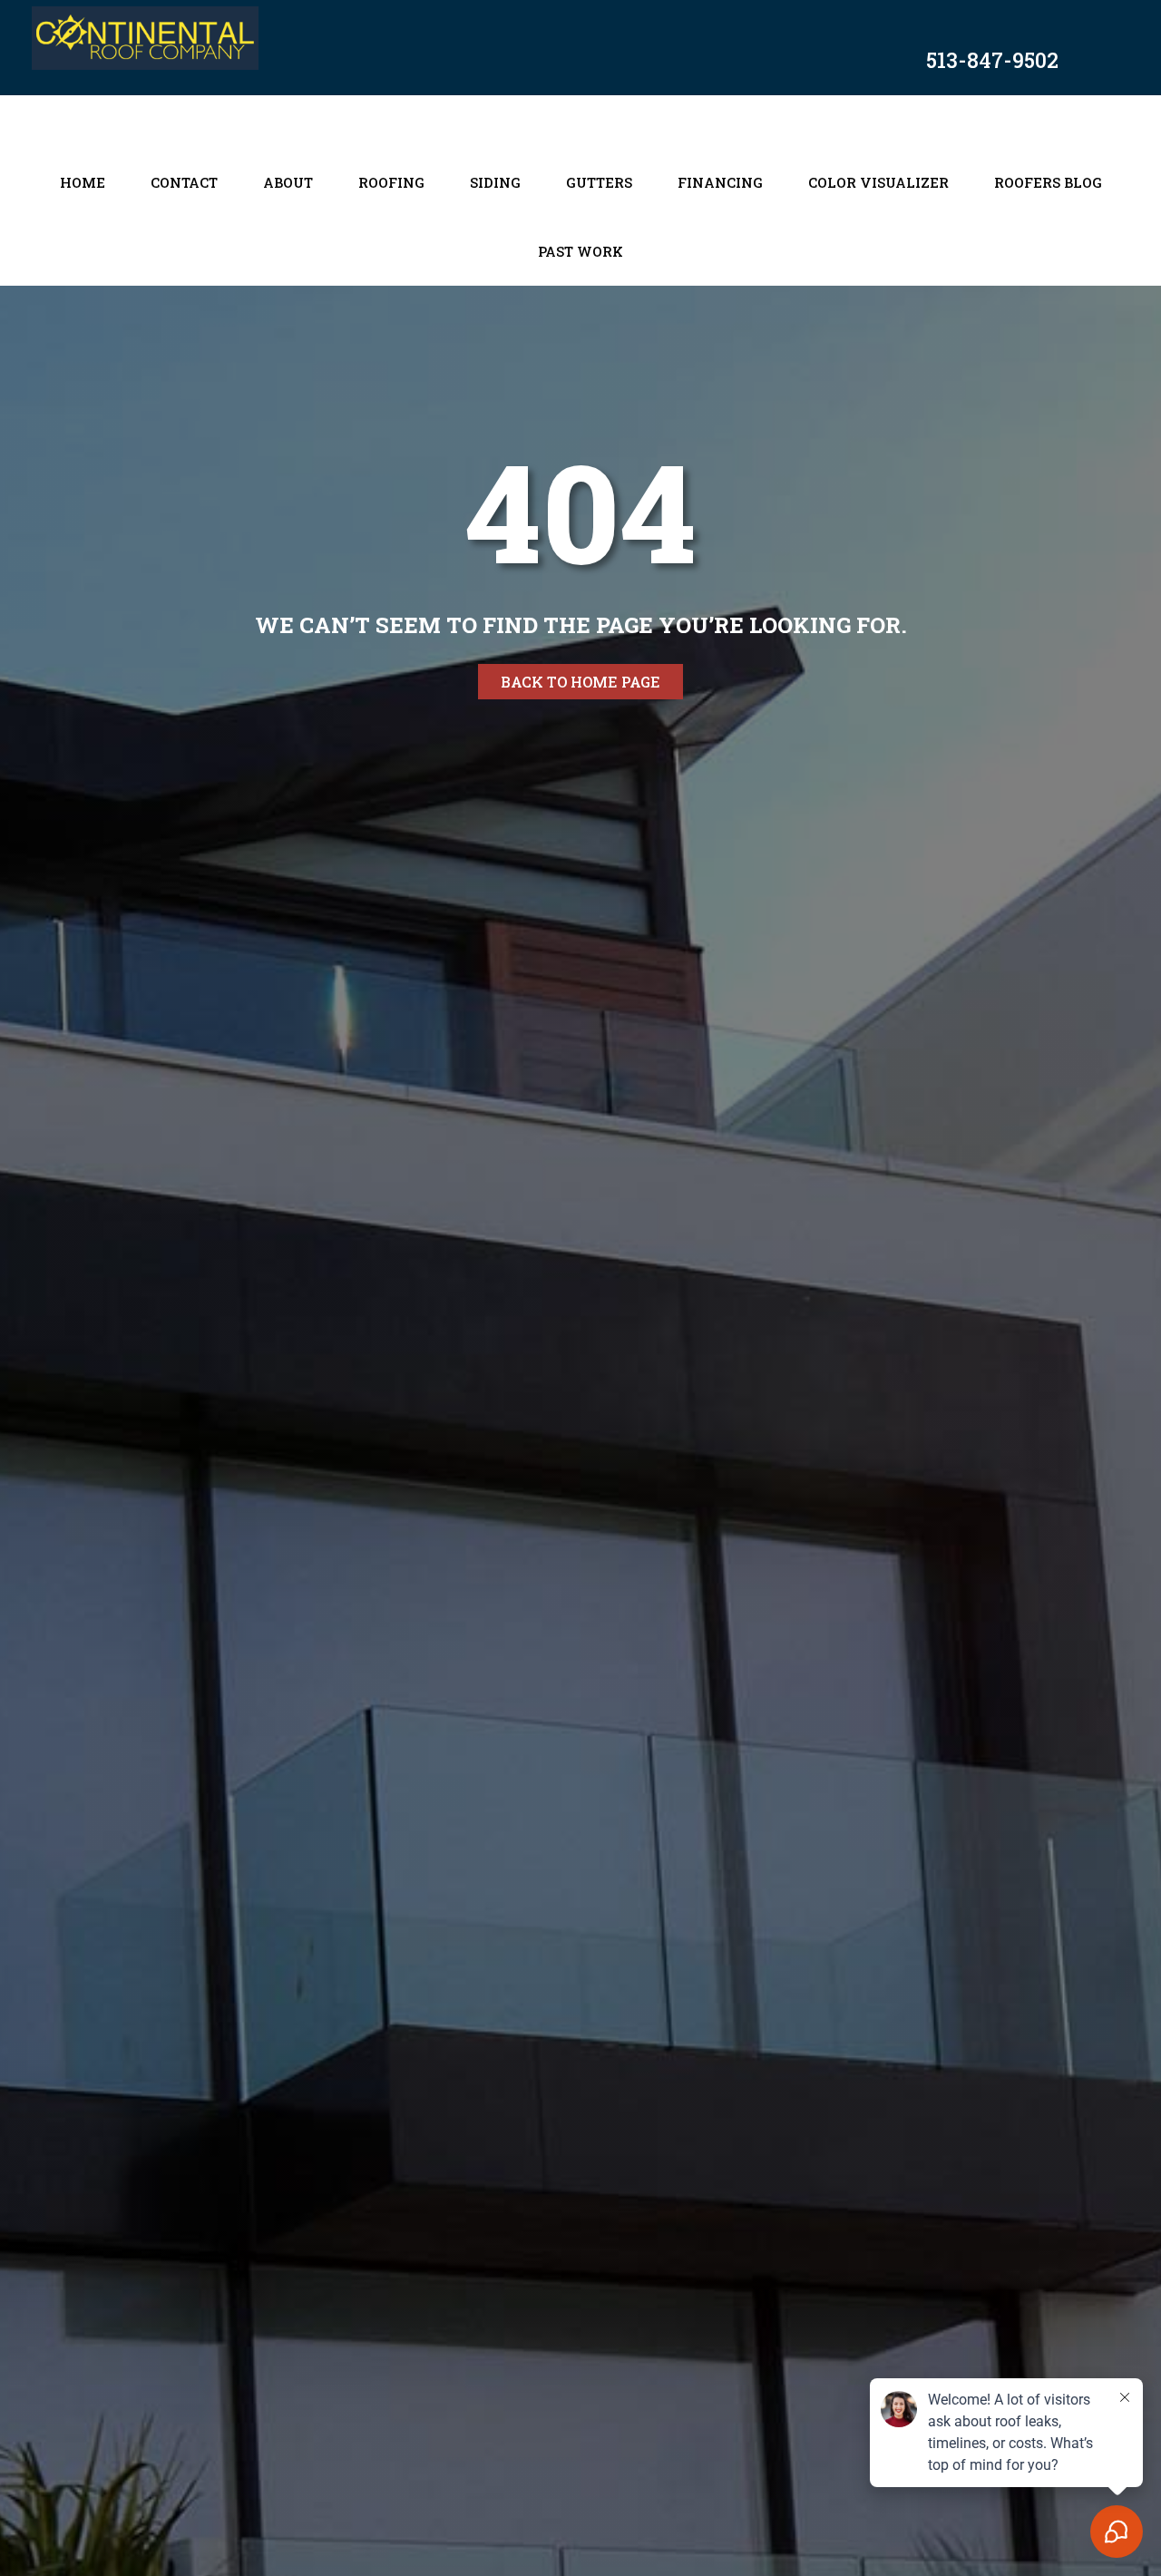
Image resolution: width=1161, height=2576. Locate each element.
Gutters (599, 182)
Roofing (391, 182)
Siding (495, 182)
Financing (720, 182)
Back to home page (580, 682)
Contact (184, 182)
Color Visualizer (878, 182)
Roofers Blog (1048, 182)
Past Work (580, 251)
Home (83, 182)
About (288, 182)
